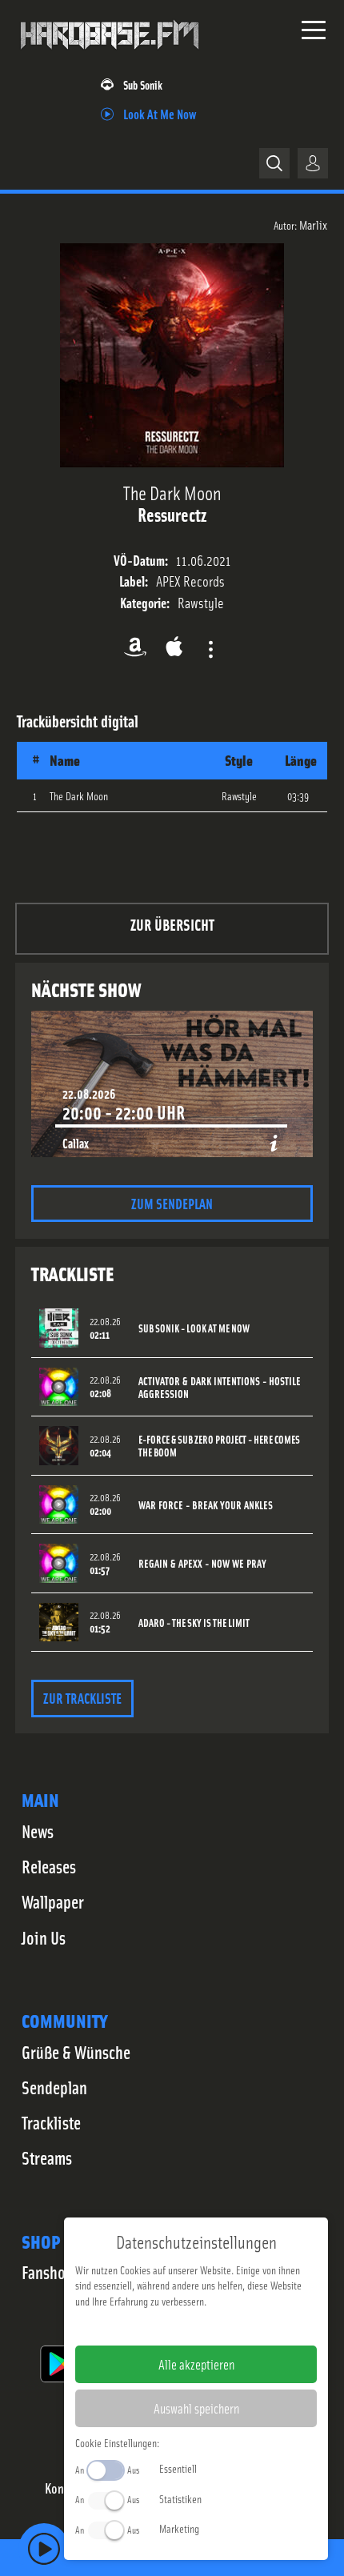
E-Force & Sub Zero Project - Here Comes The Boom (219, 1446)
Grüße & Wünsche (76, 2052)
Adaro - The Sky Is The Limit (194, 1623)
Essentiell (178, 2468)
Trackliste (51, 2122)
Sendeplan (54, 2087)
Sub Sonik (143, 84)
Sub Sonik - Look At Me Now (194, 1328)
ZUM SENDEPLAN (172, 1203)
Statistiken (180, 2498)
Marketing (179, 2528)
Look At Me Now (160, 113)
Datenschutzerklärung (224, 2326)
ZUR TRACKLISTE (82, 1698)
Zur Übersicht (172, 924)
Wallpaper (53, 1901)
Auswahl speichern (196, 2408)
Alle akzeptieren (196, 2364)
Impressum (147, 2326)
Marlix (313, 224)
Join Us (44, 1937)
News (38, 1831)
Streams (47, 2157)
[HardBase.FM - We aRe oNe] (110, 55)
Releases (49, 1866)
